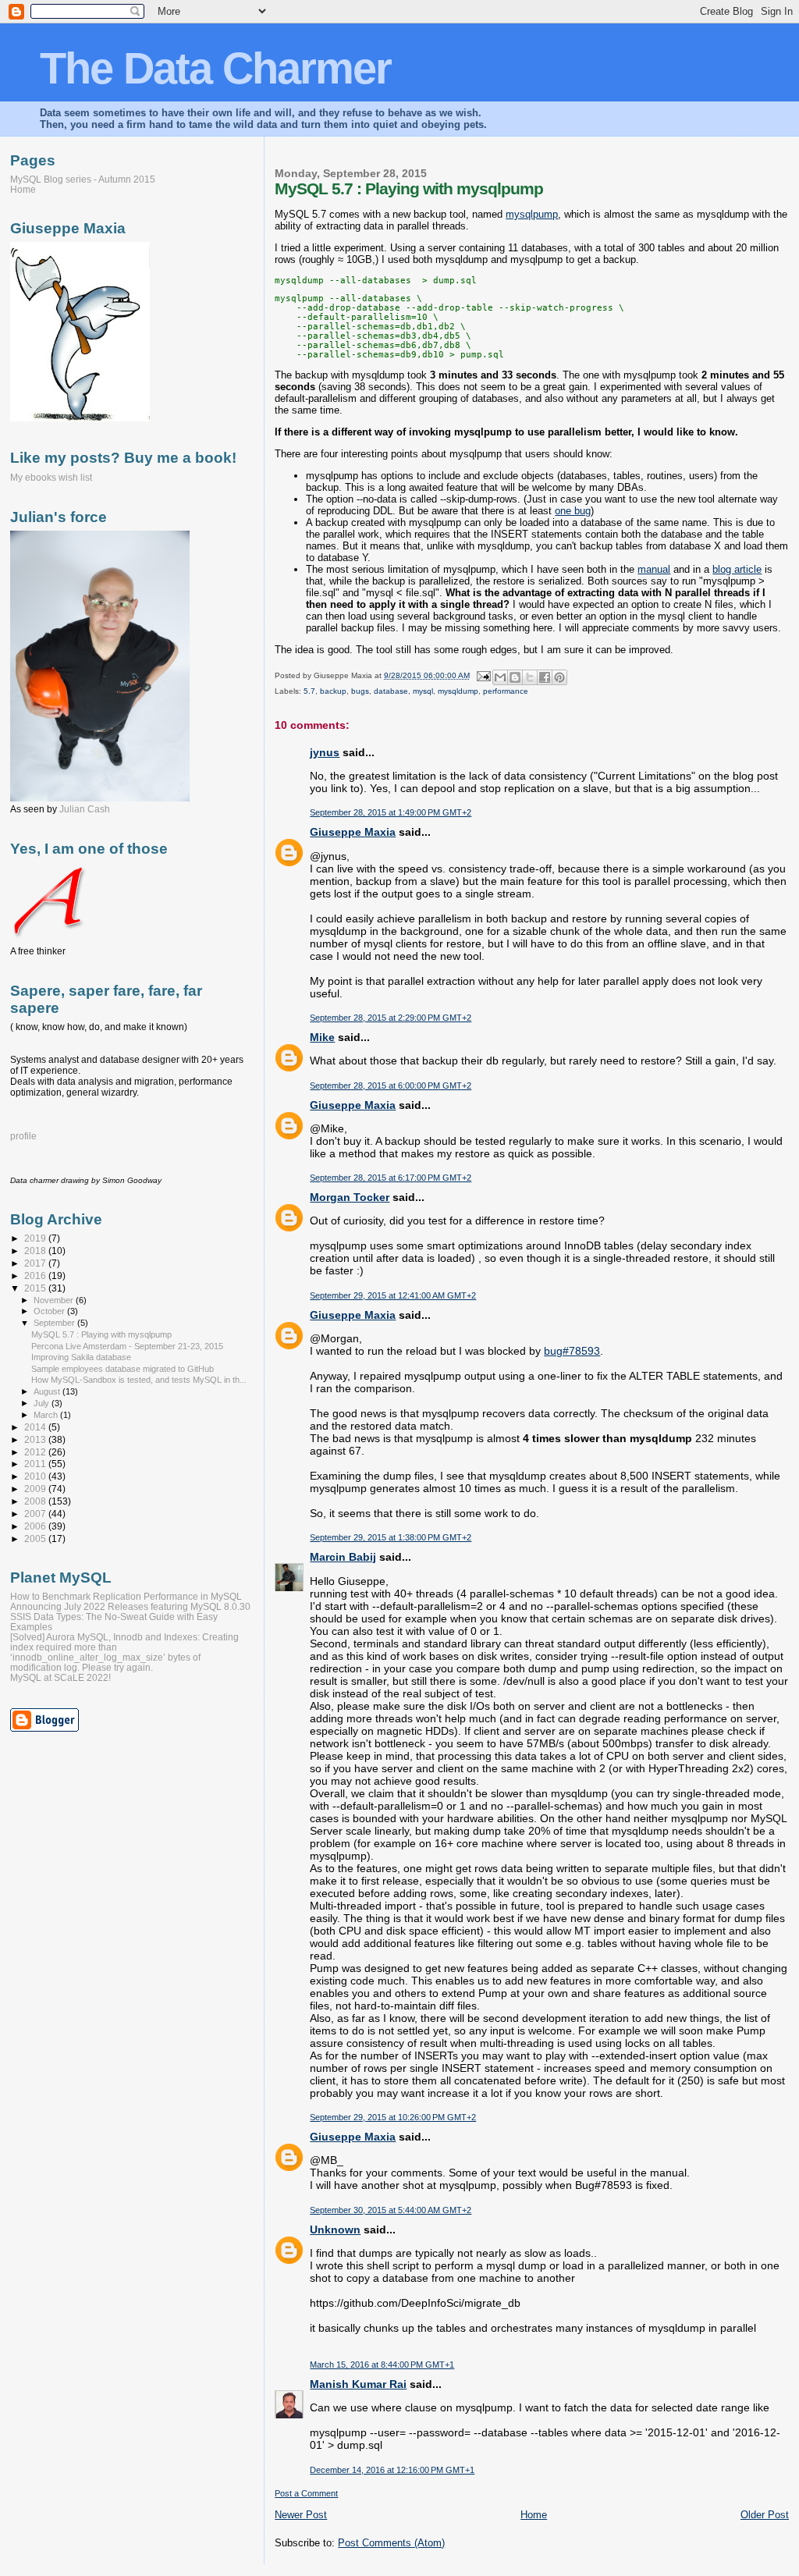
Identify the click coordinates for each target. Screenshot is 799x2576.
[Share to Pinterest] (559, 677)
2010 (36, 1476)
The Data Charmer (215, 68)
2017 (36, 1263)
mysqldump (458, 691)
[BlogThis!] (515, 677)
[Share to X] (530, 677)
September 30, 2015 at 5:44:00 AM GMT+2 (391, 2210)
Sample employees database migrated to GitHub (123, 1369)
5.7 (309, 691)
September (55, 1323)
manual (654, 569)
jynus (325, 752)
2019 (36, 1238)
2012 (36, 1452)
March (47, 1415)
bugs (360, 691)
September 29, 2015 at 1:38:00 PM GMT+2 (391, 1537)
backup (333, 691)
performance (506, 691)
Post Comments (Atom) (391, 2543)
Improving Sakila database (81, 1357)
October (50, 1311)
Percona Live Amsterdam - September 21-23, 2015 (127, 1346)
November (55, 1300)
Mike (322, 1037)
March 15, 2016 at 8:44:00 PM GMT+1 (382, 2365)
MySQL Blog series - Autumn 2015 (83, 179)
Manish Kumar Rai (358, 2384)
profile (23, 1136)
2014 (36, 1427)
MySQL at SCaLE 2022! (60, 1677)
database (391, 691)
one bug (573, 511)
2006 (36, 1526)
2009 (36, 1489)
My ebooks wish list (51, 478)
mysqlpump (532, 214)
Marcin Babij (343, 1557)
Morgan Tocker (350, 1197)
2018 (36, 1251)
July (43, 1403)
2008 (36, 1501)
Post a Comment (306, 2493)
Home (534, 2515)
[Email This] (500, 677)
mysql (423, 691)
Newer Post (301, 2515)
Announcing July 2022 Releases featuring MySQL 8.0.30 (130, 1606)
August (48, 1391)
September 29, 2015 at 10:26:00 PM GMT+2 (393, 2117)
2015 (36, 1288)
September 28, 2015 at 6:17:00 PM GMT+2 (391, 1178)
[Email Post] (482, 675)
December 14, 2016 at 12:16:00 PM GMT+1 (392, 2470)
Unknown (335, 2230)
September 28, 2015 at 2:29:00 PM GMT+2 (391, 1018)
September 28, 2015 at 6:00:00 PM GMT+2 (391, 1085)
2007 (36, 1514)
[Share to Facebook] (545, 677)
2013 (36, 1439)
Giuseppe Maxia (353, 832)
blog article (737, 569)
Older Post (765, 2515)
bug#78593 (572, 1351)
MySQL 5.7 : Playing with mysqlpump (101, 1334)
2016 (36, 1276)
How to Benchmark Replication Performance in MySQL (126, 1596)
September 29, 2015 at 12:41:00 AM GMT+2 (393, 1295)
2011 (36, 1464)
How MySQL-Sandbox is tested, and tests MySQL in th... (139, 1380)
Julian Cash (85, 809)
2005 (36, 1538)
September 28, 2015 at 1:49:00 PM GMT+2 (391, 812)
